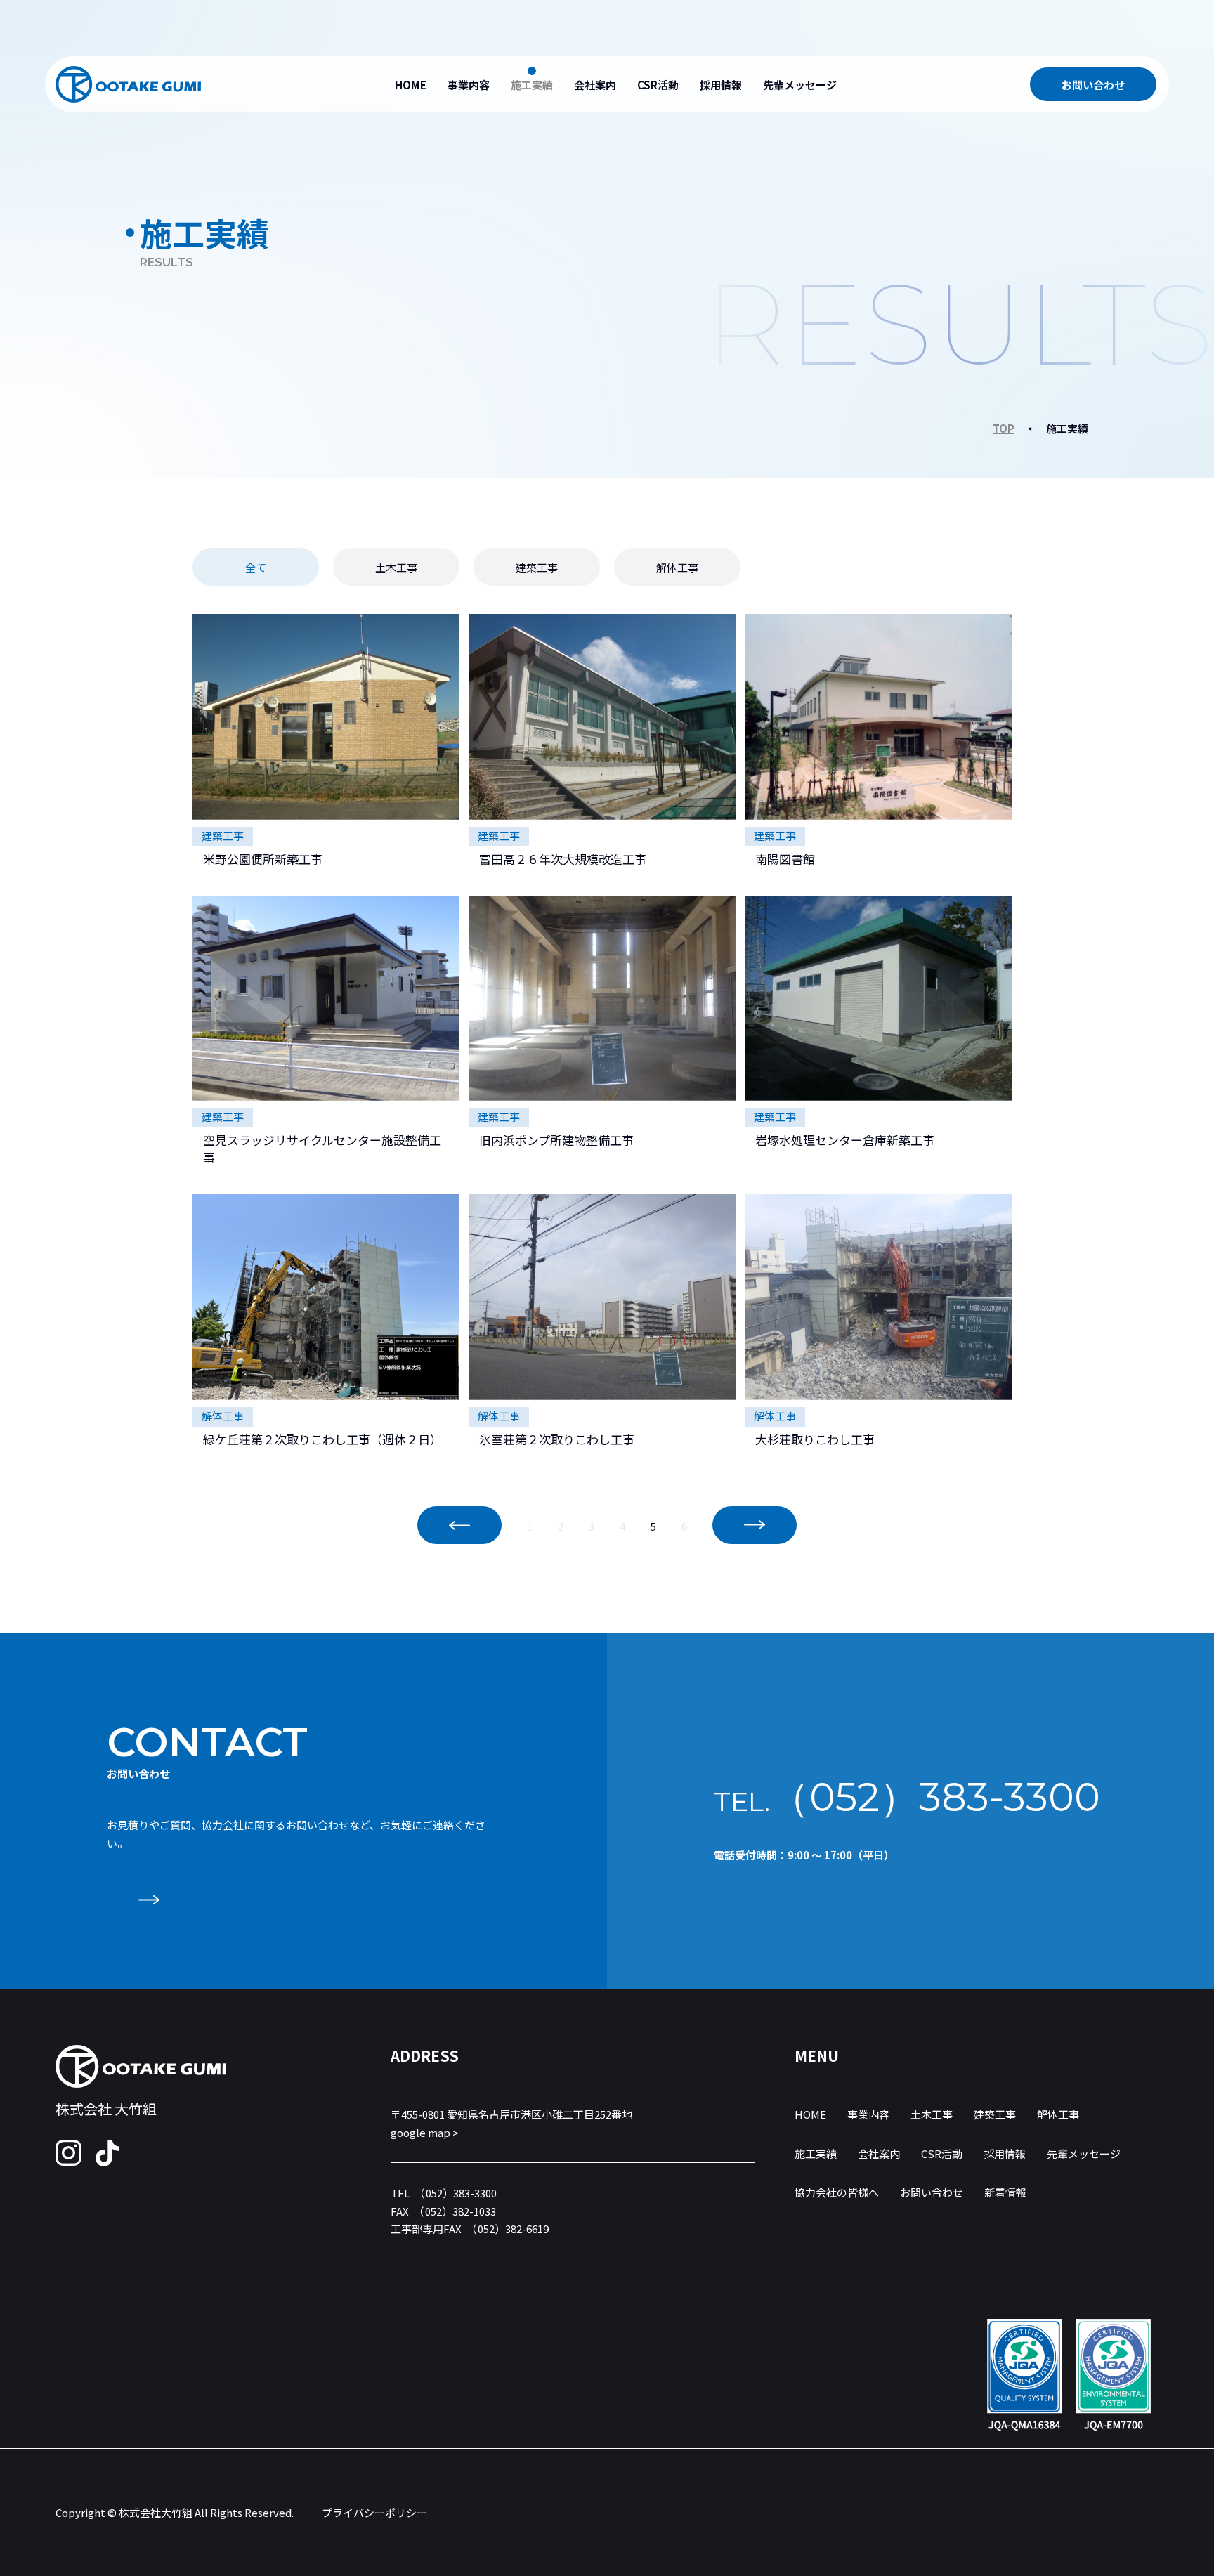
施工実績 (532, 85)
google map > (425, 2132)
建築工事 (537, 567)
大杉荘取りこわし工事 (815, 1439)
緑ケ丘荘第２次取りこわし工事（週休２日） (322, 1439)
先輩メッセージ (800, 85)
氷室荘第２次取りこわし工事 (557, 1439)
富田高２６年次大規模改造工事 (563, 859)
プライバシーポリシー (374, 2512)
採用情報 (721, 85)
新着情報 (1005, 2192)
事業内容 (469, 85)
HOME (411, 85)
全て (256, 567)
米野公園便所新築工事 (263, 859)
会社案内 (595, 85)
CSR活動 (658, 85)
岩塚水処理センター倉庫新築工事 (845, 1140)
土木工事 (396, 567)
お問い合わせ (1093, 85)
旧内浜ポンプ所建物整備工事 (556, 1140)
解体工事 (677, 567)
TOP (1004, 428)
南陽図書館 (785, 859)
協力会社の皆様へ (837, 2192)
